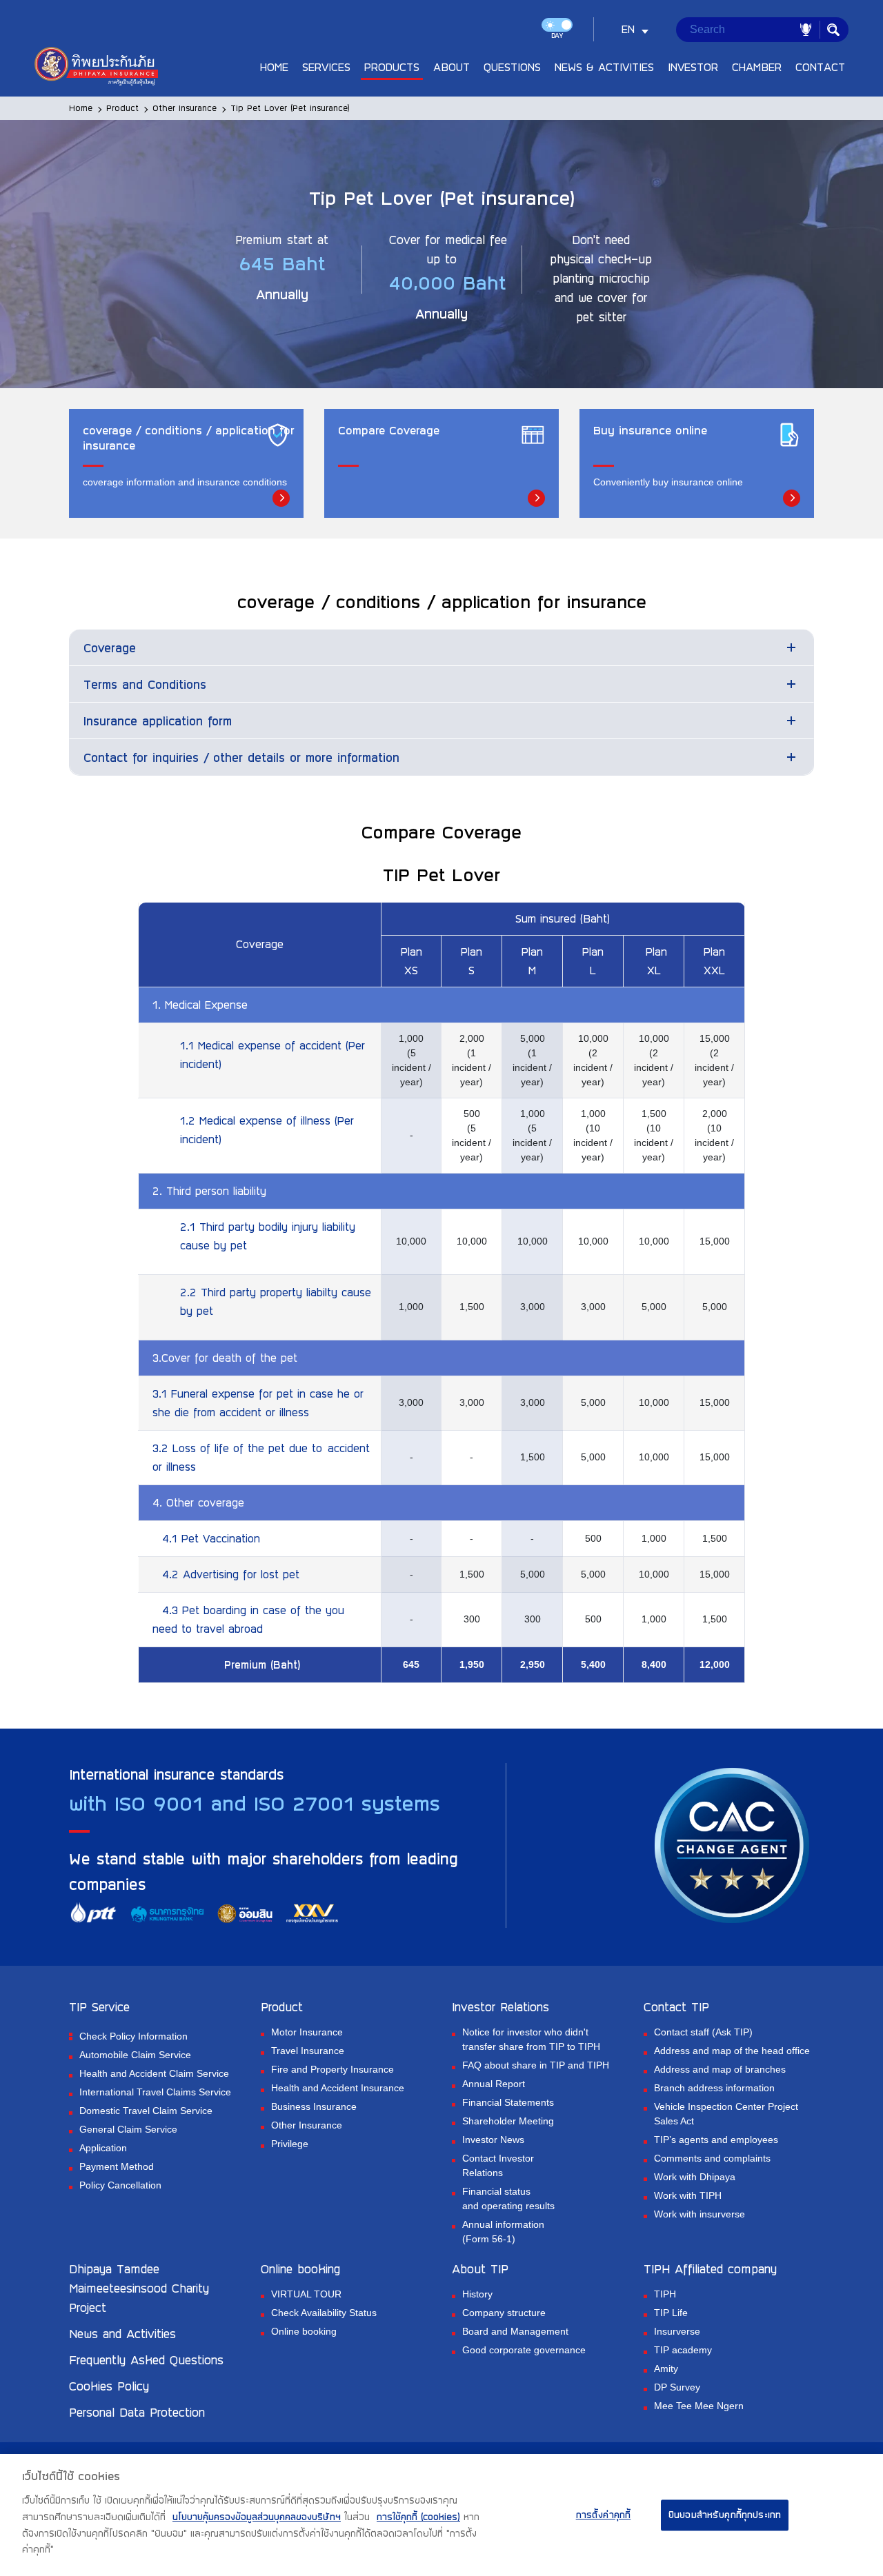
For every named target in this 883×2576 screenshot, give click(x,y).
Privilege (290, 2144)
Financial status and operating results (508, 2198)
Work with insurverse (700, 2214)
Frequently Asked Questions (146, 2359)
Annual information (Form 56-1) (503, 2232)
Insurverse (677, 2331)
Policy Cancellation (120, 2185)
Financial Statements (508, 2102)
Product (122, 108)
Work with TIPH (688, 2195)
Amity (666, 2368)
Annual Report (494, 2084)
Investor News (493, 2140)
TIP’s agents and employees (716, 2140)
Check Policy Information (133, 2036)
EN (628, 29)
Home (81, 108)
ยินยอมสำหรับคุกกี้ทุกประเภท (725, 2515)
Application (103, 2148)
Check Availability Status (324, 2313)
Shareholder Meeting (508, 2121)
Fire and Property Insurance (333, 2069)
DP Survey (677, 2387)
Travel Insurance (308, 2051)
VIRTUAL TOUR (306, 2294)
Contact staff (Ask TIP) (703, 2032)
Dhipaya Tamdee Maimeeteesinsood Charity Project (139, 2288)
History (477, 2294)
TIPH (665, 2294)
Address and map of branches (720, 2069)
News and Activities (122, 2333)
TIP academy (683, 2350)
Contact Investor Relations (498, 2165)
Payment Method (117, 2166)
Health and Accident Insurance (338, 2088)
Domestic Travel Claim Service (146, 2111)
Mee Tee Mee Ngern (699, 2406)
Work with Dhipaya (695, 2177)
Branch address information (714, 2088)
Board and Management (515, 2331)
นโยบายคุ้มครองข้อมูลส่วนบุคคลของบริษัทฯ (257, 2517)
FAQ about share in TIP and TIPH (536, 2065)
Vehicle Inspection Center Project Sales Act (726, 2114)
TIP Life (671, 2313)
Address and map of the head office (732, 2051)
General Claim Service (128, 2129)
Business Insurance (314, 2106)
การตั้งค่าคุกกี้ (604, 2515)
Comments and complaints (712, 2158)
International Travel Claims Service (155, 2092)
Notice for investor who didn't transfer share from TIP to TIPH (531, 2039)
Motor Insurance (307, 2032)
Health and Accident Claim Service (154, 2073)
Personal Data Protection (137, 2412)
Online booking (304, 2331)
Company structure (504, 2313)
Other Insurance (185, 108)
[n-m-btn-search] (833, 30)
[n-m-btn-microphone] (806, 30)
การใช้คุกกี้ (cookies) (418, 2517)
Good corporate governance (524, 2350)
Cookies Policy (109, 2386)
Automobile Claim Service (135, 2055)
